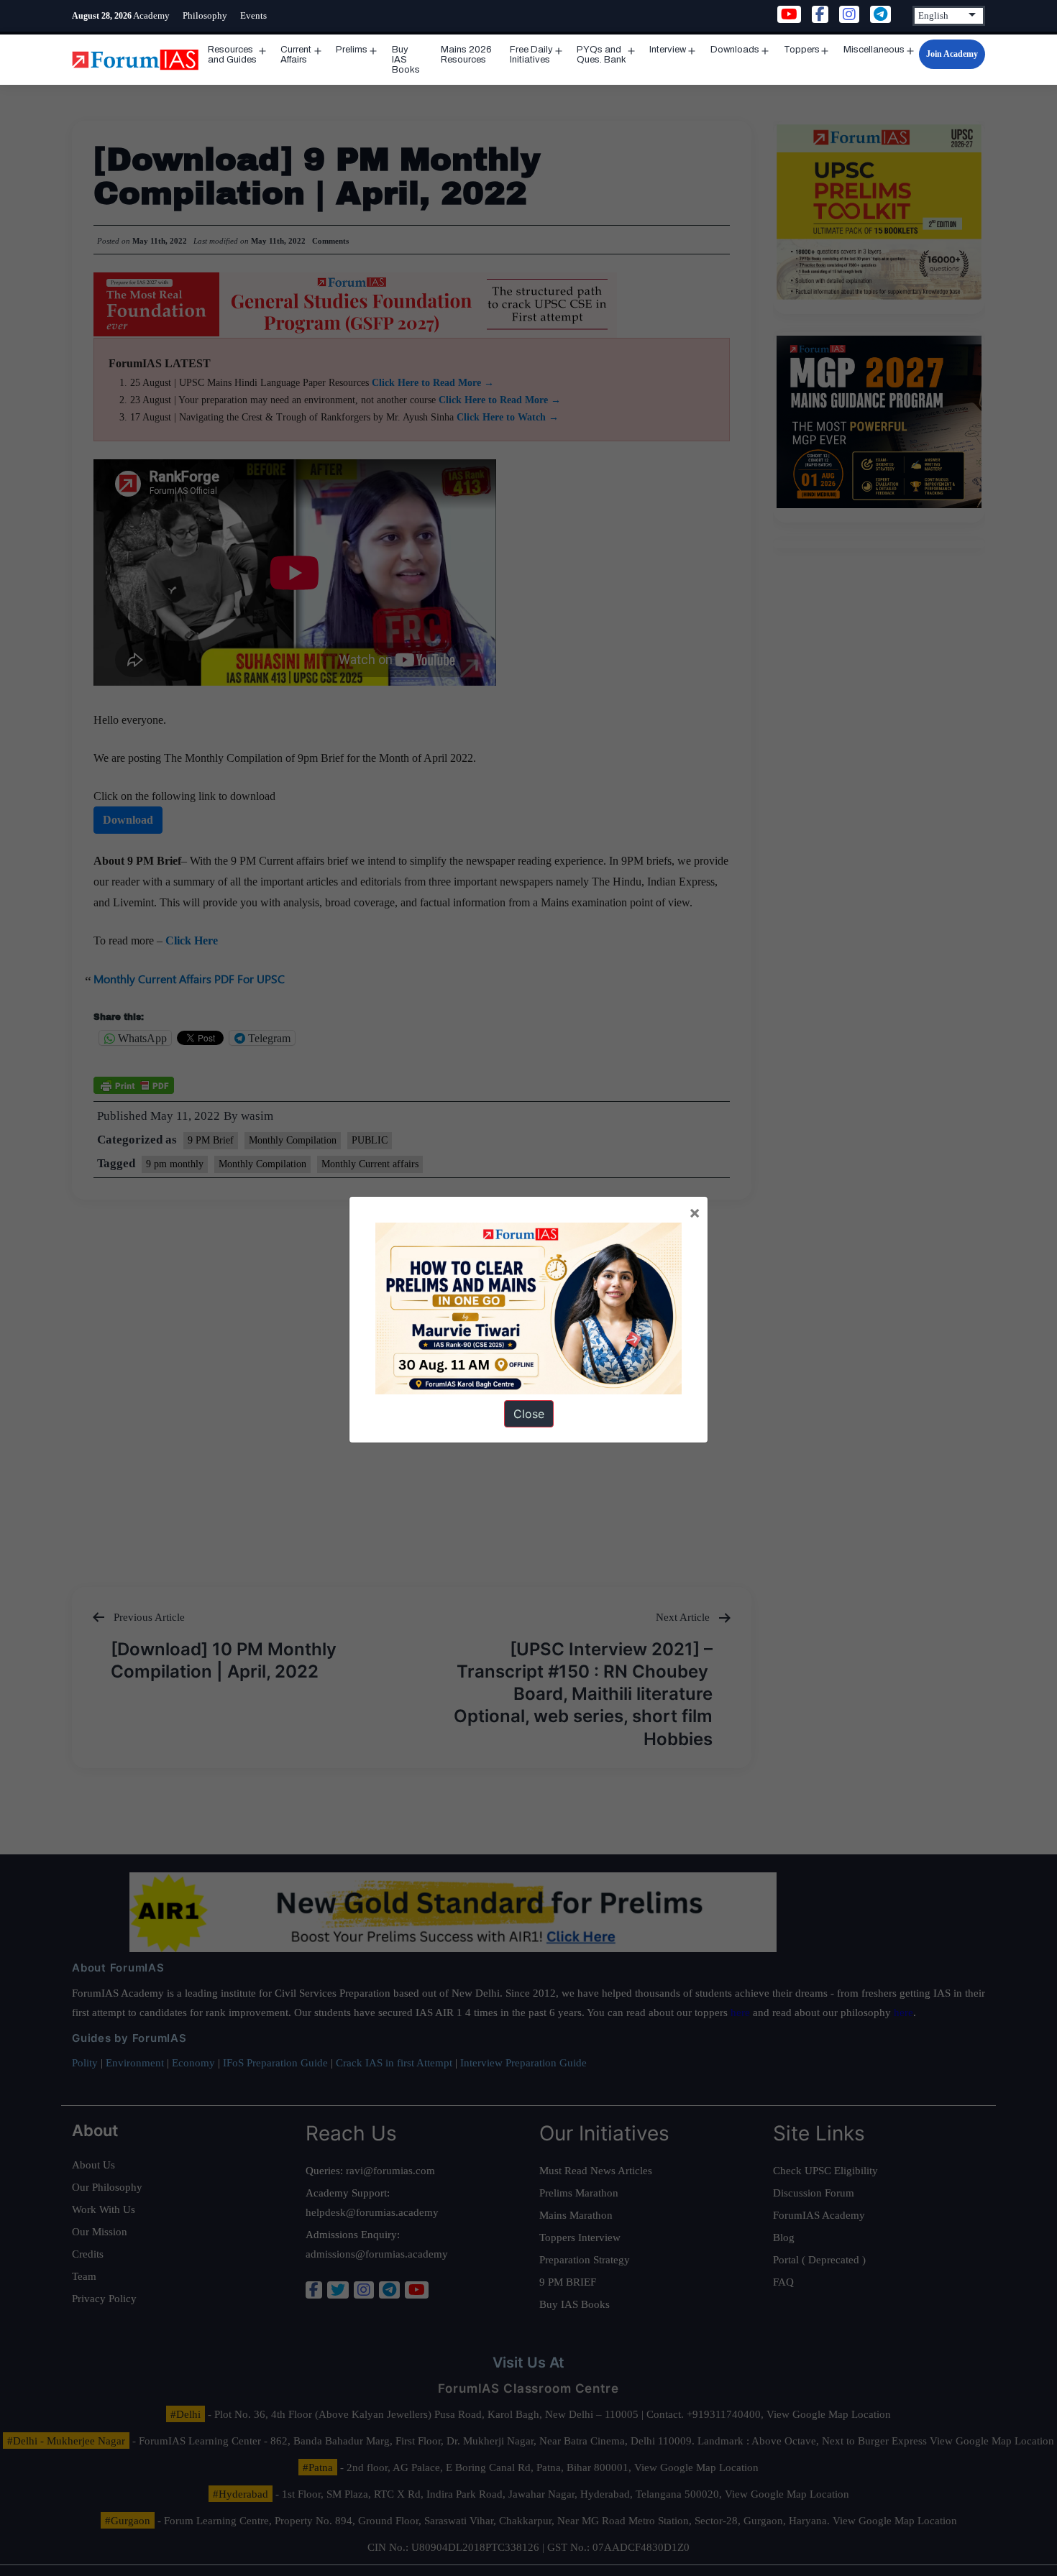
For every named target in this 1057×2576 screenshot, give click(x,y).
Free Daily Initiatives (531, 55)
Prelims (352, 50)
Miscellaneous (874, 50)
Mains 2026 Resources (466, 55)
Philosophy (205, 15)
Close (529, 1414)
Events (253, 15)
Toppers (802, 50)
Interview (668, 50)
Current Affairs (296, 55)
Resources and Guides (232, 55)
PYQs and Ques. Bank (601, 55)
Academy (151, 15)
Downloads (735, 50)
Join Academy (952, 54)
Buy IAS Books (406, 60)
